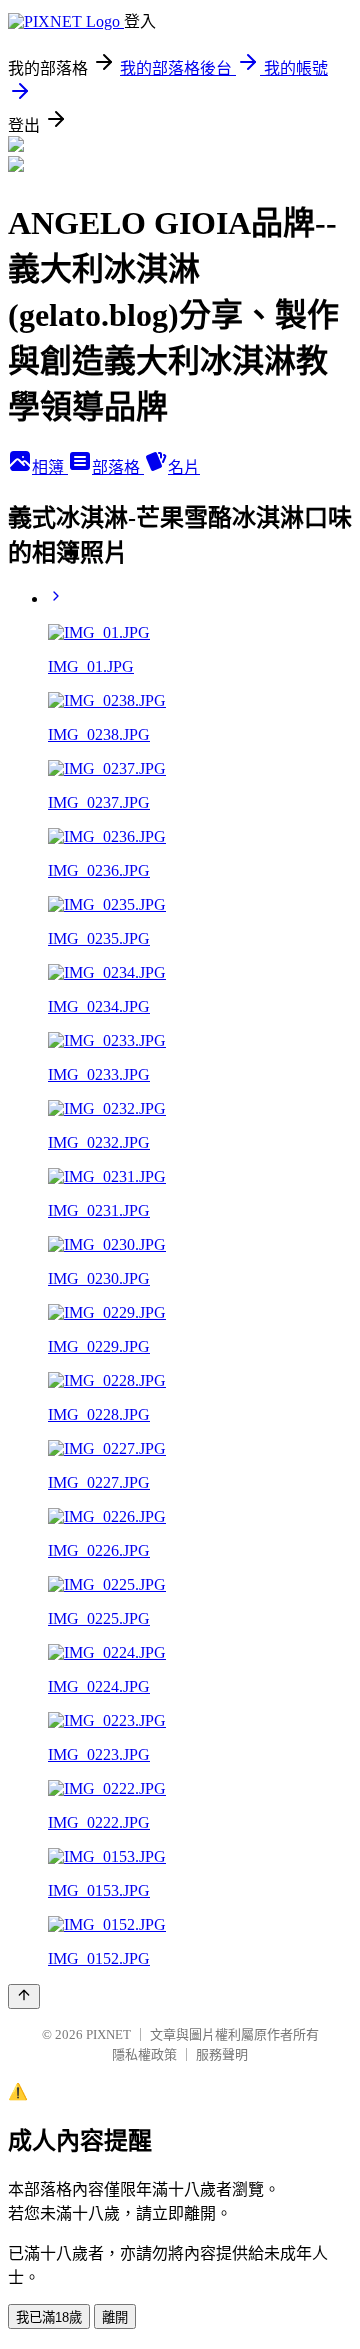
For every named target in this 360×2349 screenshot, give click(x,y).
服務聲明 (222, 2054)
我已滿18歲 (49, 2317)
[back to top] (24, 1996)
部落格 (118, 467)
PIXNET (108, 2034)
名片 (184, 467)
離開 (115, 2317)
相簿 (50, 467)
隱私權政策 (144, 2054)
